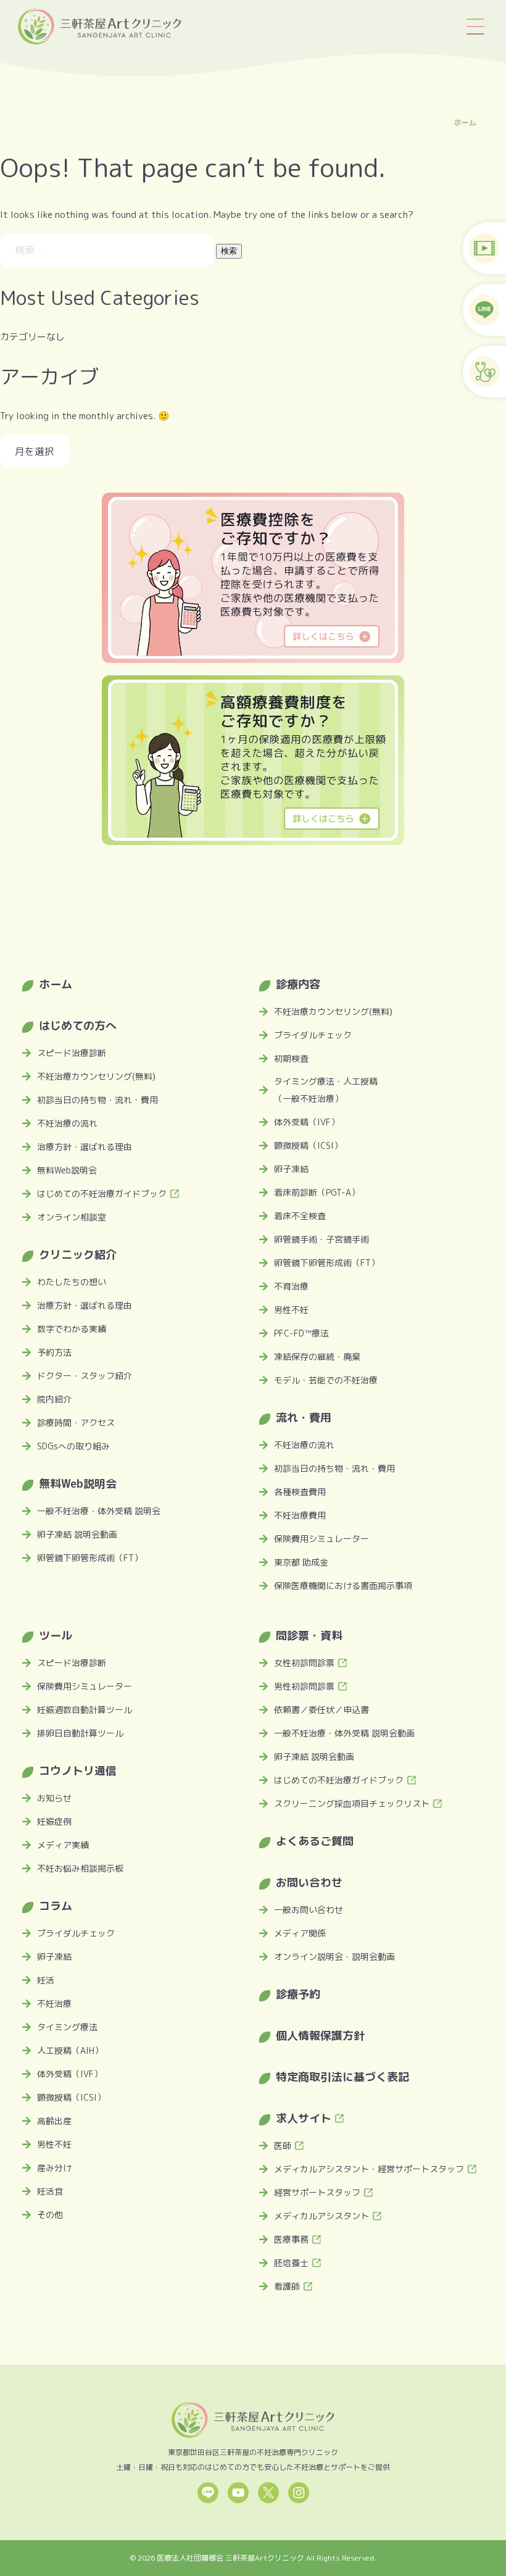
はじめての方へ (78, 1026)
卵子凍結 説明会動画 (77, 1534)
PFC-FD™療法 (301, 1333)
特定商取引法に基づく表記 (342, 2077)
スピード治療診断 (72, 1053)
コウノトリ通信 (78, 1771)
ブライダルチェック (313, 1035)
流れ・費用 (304, 1418)
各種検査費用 (300, 1492)
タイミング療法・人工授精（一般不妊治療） (326, 1090)
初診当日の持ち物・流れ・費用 (97, 1100)
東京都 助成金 (301, 1562)
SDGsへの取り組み (73, 1446)
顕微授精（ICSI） (308, 1145)
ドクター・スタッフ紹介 (85, 1376)
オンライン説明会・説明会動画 (334, 1957)
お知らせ (54, 1798)
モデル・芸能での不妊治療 (326, 1380)
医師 (283, 2145)
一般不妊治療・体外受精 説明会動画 (344, 1733)
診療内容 (298, 984)
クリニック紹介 (78, 1255)
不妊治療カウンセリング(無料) (96, 1076)
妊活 (46, 1980)
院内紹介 (54, 1399)
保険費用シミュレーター (321, 1539)
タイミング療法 (67, 2027)
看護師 (287, 2286)
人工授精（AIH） (70, 2050)
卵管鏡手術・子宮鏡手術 (321, 1239)
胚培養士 (291, 2263)
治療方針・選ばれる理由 (85, 1147)
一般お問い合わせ (309, 1910)
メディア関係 (300, 1933)
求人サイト (304, 2118)
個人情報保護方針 (320, 2036)
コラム (56, 1906)
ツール (56, 1636)
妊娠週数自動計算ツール (85, 1710)
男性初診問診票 (304, 1686)
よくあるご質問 (315, 1841)
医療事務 (291, 2239)
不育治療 (291, 1286)
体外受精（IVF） (307, 1122)
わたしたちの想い (72, 1282)
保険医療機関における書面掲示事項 (343, 1586)
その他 (50, 2215)
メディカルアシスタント (321, 2216)
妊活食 (50, 2191)
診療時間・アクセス (76, 1423)
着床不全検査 (300, 1216)
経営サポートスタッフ (317, 2192)
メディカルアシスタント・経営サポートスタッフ (369, 2169)
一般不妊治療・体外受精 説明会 (99, 1511)
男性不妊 (291, 1310)
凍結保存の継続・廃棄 (317, 1357)
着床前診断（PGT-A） (317, 1192)
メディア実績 (63, 1845)
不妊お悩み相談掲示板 (80, 1868)
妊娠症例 (54, 1821)
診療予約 (298, 1994)
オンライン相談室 (72, 1217)
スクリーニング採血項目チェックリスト (352, 1803)
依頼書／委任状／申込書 (321, 1710)
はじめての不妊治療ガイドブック (102, 1194)
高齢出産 (54, 2121)
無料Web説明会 (67, 1170)
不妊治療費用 (300, 1515)
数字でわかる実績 (72, 1329)
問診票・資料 (309, 1636)
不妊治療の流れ (67, 1123)
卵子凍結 (291, 1169)
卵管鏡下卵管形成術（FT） (90, 1558)
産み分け (54, 2168)
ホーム (465, 122)
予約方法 (54, 1352)
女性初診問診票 (304, 1663)
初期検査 (291, 1058)
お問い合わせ (309, 1882)
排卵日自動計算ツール (80, 1733)
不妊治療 (54, 2003)
